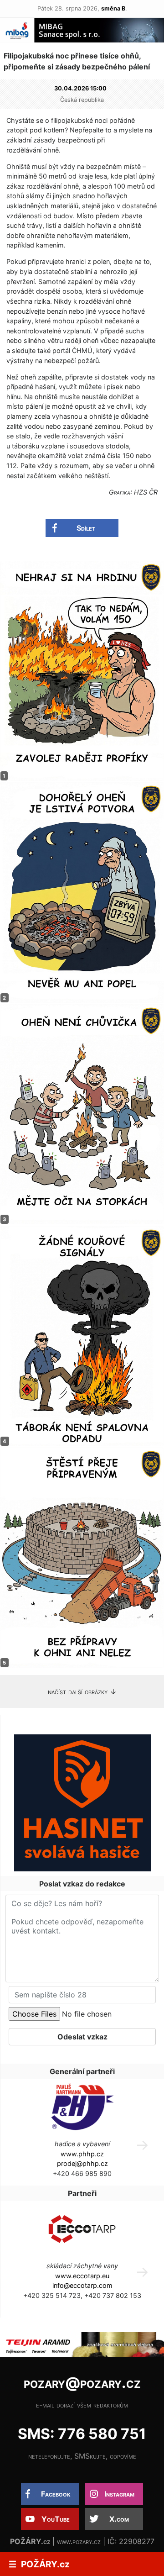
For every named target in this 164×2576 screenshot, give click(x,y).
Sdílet (86, 528)
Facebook (56, 2494)
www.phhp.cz (82, 2154)
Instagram (119, 2494)
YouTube (56, 2519)
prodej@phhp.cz (82, 2163)
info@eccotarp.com (82, 2285)
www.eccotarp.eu (82, 2276)
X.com (119, 2519)
